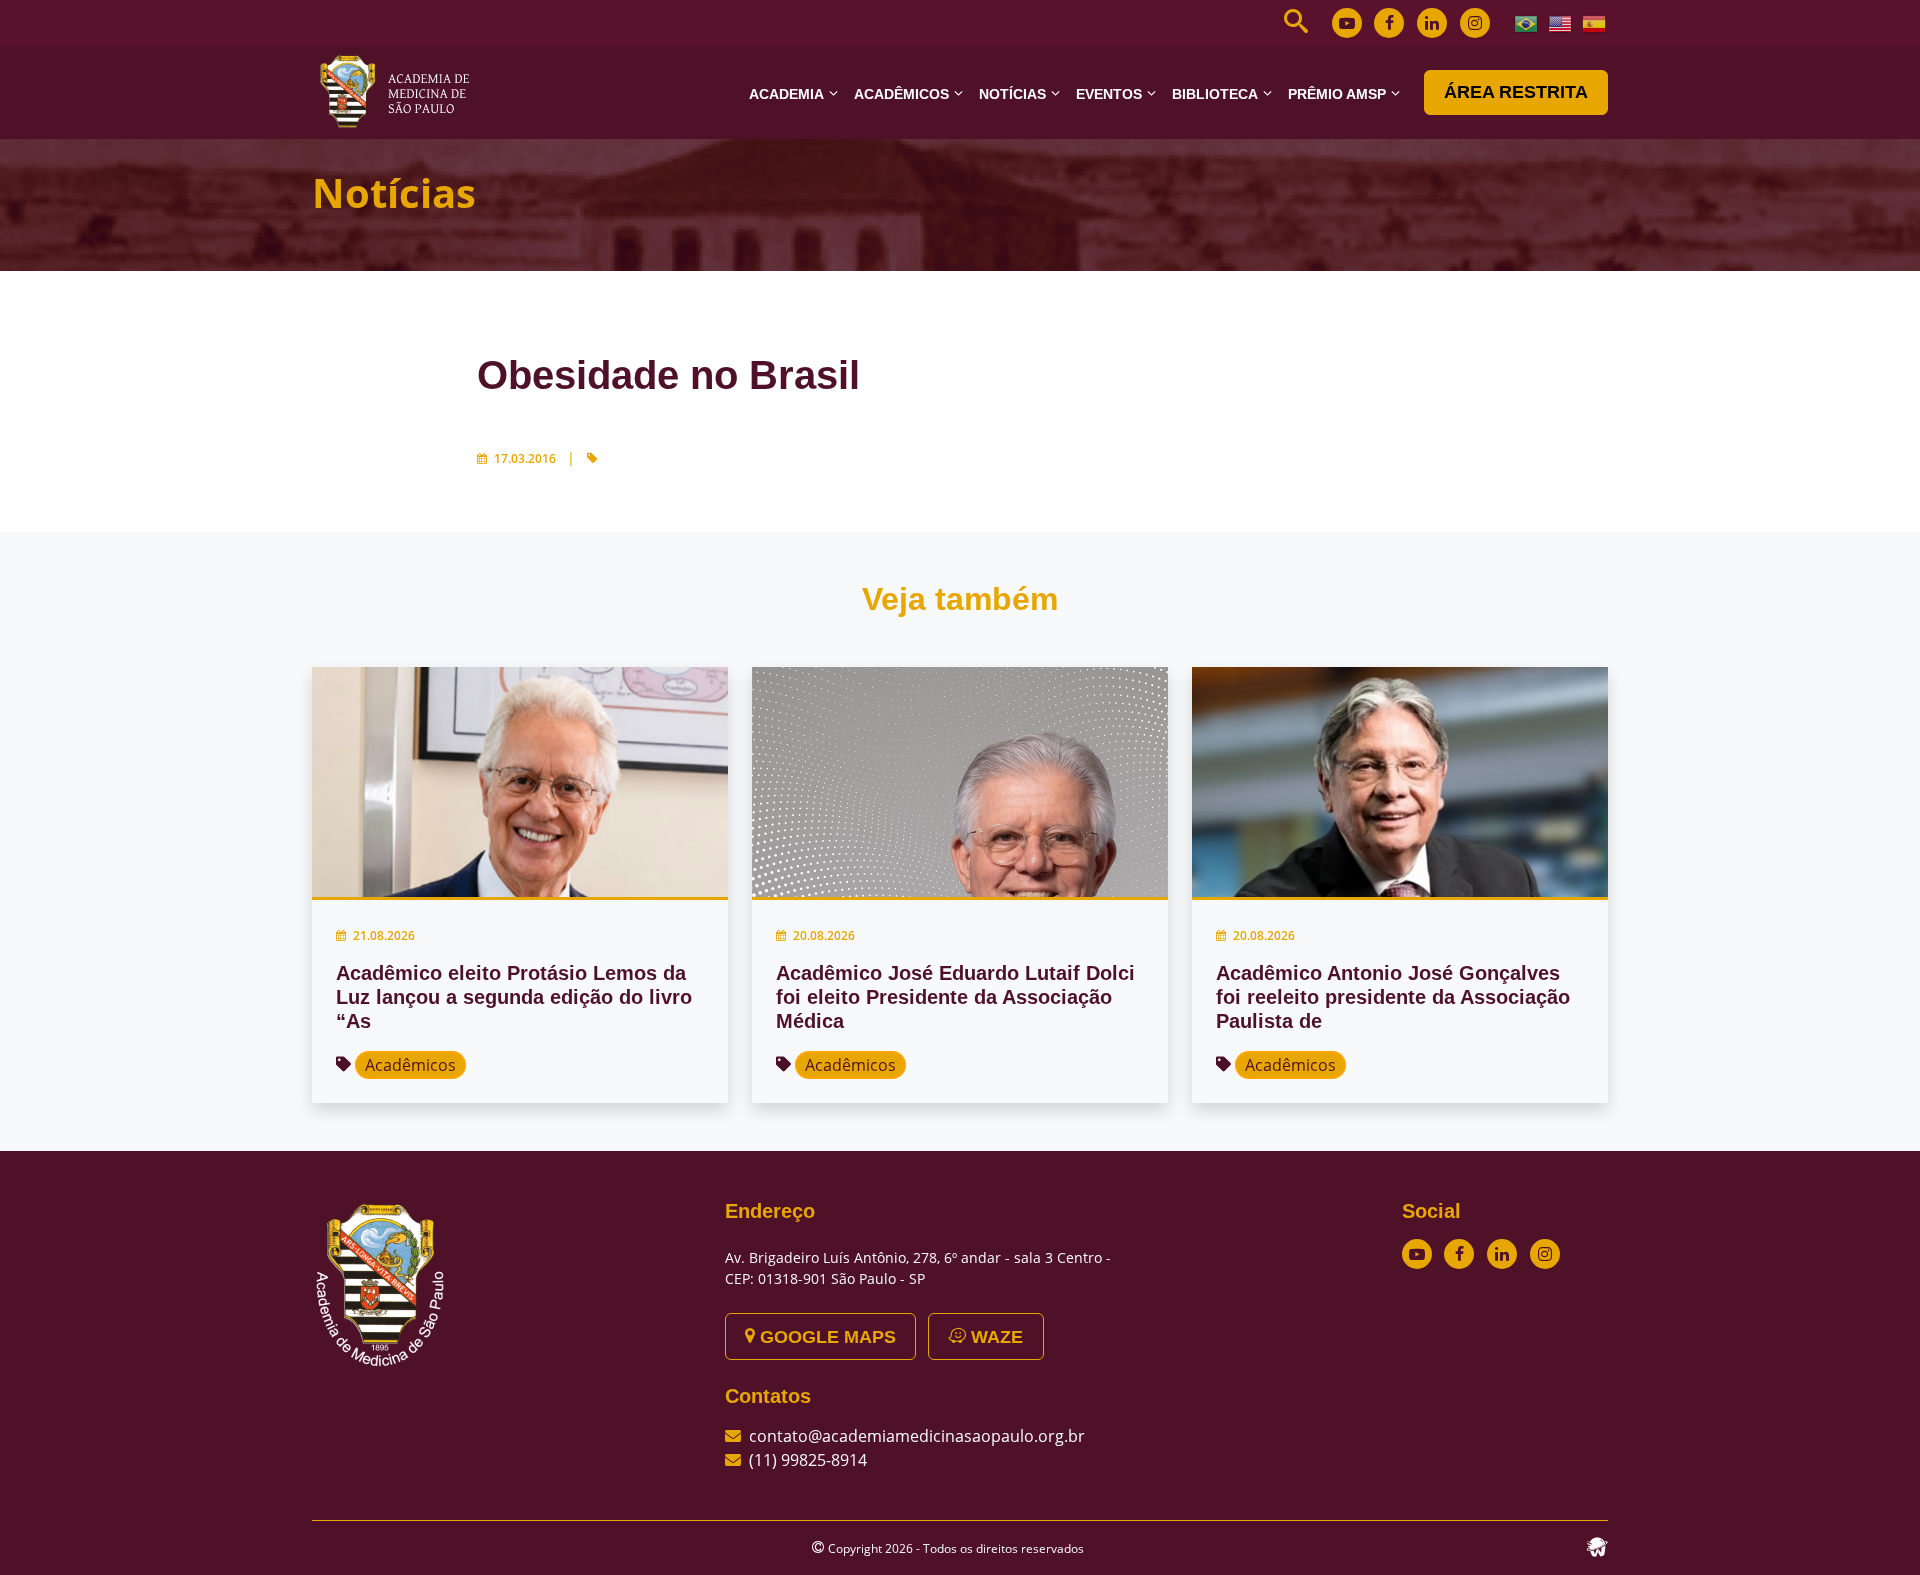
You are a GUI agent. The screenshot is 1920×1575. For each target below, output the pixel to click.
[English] (1561, 22)
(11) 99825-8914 (808, 1460)
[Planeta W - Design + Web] (1597, 1545)
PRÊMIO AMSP (1337, 94)
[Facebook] (1389, 23)
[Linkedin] (1432, 23)
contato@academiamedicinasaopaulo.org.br (917, 1436)
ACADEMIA (786, 94)
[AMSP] (402, 91)
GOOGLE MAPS (825, 1337)
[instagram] (1475, 23)
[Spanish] (1595, 22)
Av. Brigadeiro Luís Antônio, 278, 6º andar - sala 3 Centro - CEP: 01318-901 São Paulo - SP (918, 1268)
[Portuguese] (1527, 22)
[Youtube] (1347, 23)
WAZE (994, 1337)
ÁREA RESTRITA (1516, 92)
